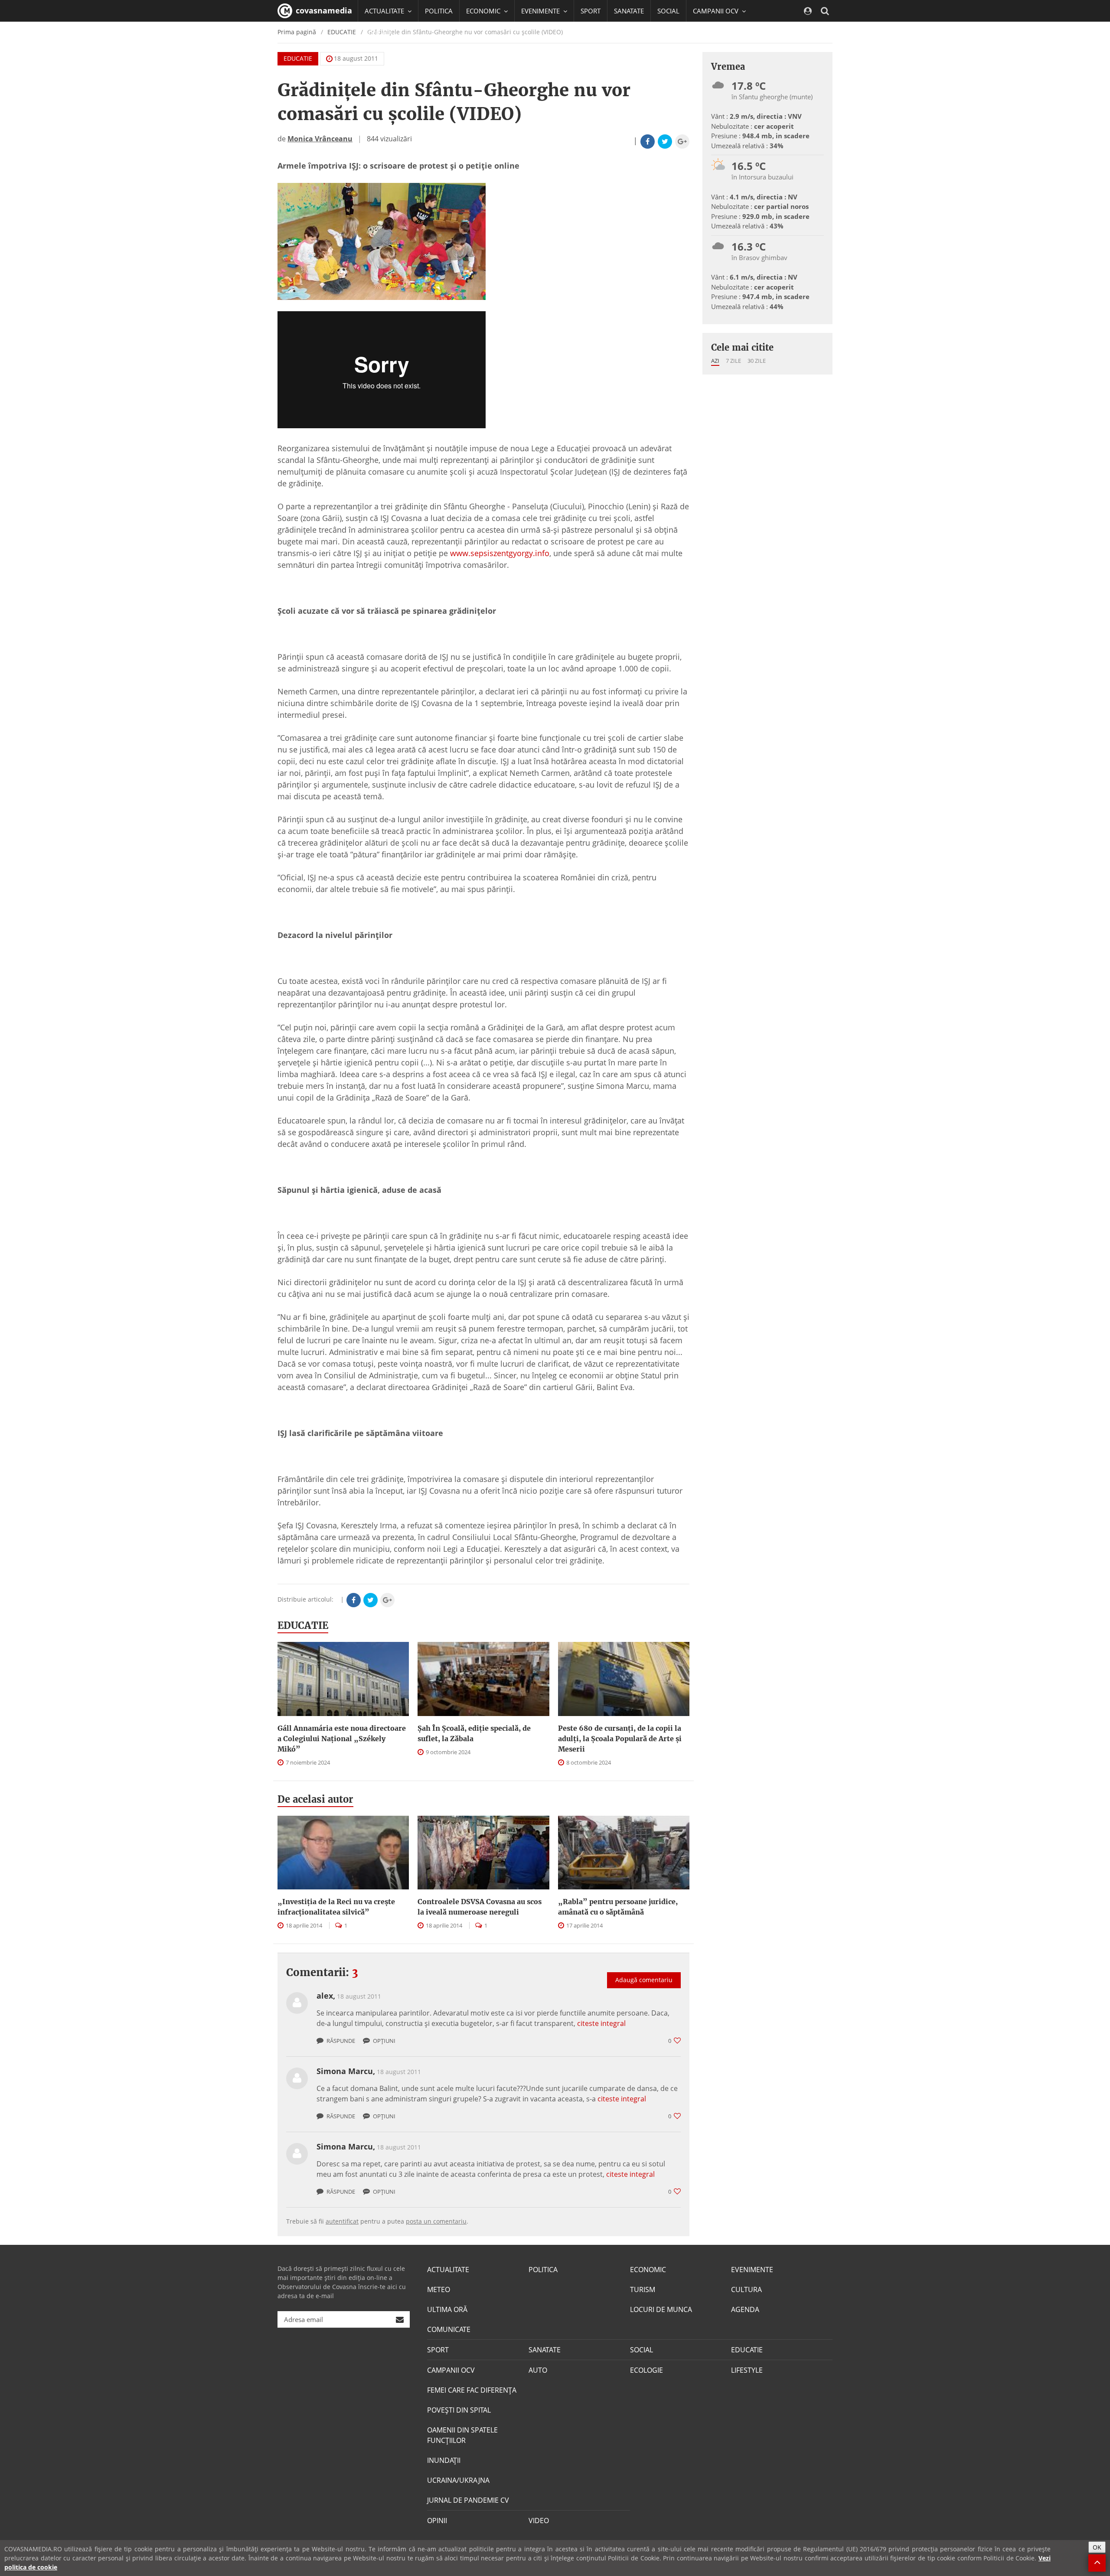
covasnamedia (323, 10)
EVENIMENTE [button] (541, 11)
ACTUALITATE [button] (385, 11)
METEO (439, 2289)
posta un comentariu (436, 2221)
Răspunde (340, 2041)
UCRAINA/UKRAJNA (458, 2480)
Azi (715, 361)
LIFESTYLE (747, 2370)
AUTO (538, 2370)
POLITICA (439, 11)
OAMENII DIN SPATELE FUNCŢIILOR (462, 2435)
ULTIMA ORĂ (447, 2309)
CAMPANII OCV (451, 2370)
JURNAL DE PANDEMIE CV (468, 2500)
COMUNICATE (449, 2329)
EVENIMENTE (752, 2270)
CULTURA (746, 2289)
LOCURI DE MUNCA (661, 2309)
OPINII (437, 2521)
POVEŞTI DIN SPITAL (459, 2410)
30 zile (757, 361)
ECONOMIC (648, 2270)
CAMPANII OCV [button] (717, 11)
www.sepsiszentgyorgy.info (500, 553)
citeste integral (601, 2023)
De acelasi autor (315, 1799)
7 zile (733, 361)
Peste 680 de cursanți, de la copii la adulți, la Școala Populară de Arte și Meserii (620, 1739)
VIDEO (539, 2521)
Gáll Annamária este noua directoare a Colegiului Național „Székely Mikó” (342, 1739)
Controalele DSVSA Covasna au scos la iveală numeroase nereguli (480, 1907)
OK (1097, 2547)
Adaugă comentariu (644, 1980)
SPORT (591, 11)
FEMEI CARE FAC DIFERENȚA (472, 2390)
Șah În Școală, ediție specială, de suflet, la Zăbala (474, 1733)
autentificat (342, 2221)
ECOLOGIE (646, 2370)
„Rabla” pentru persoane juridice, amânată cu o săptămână (618, 1907)
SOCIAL (668, 11)
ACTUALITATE (448, 2270)
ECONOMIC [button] (484, 11)
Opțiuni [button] (384, 2041)
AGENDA (745, 2309)
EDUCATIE (379, 33)
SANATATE (629, 11)
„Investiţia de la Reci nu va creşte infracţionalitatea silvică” (336, 1907)
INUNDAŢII (444, 2460)
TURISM (643, 2289)
